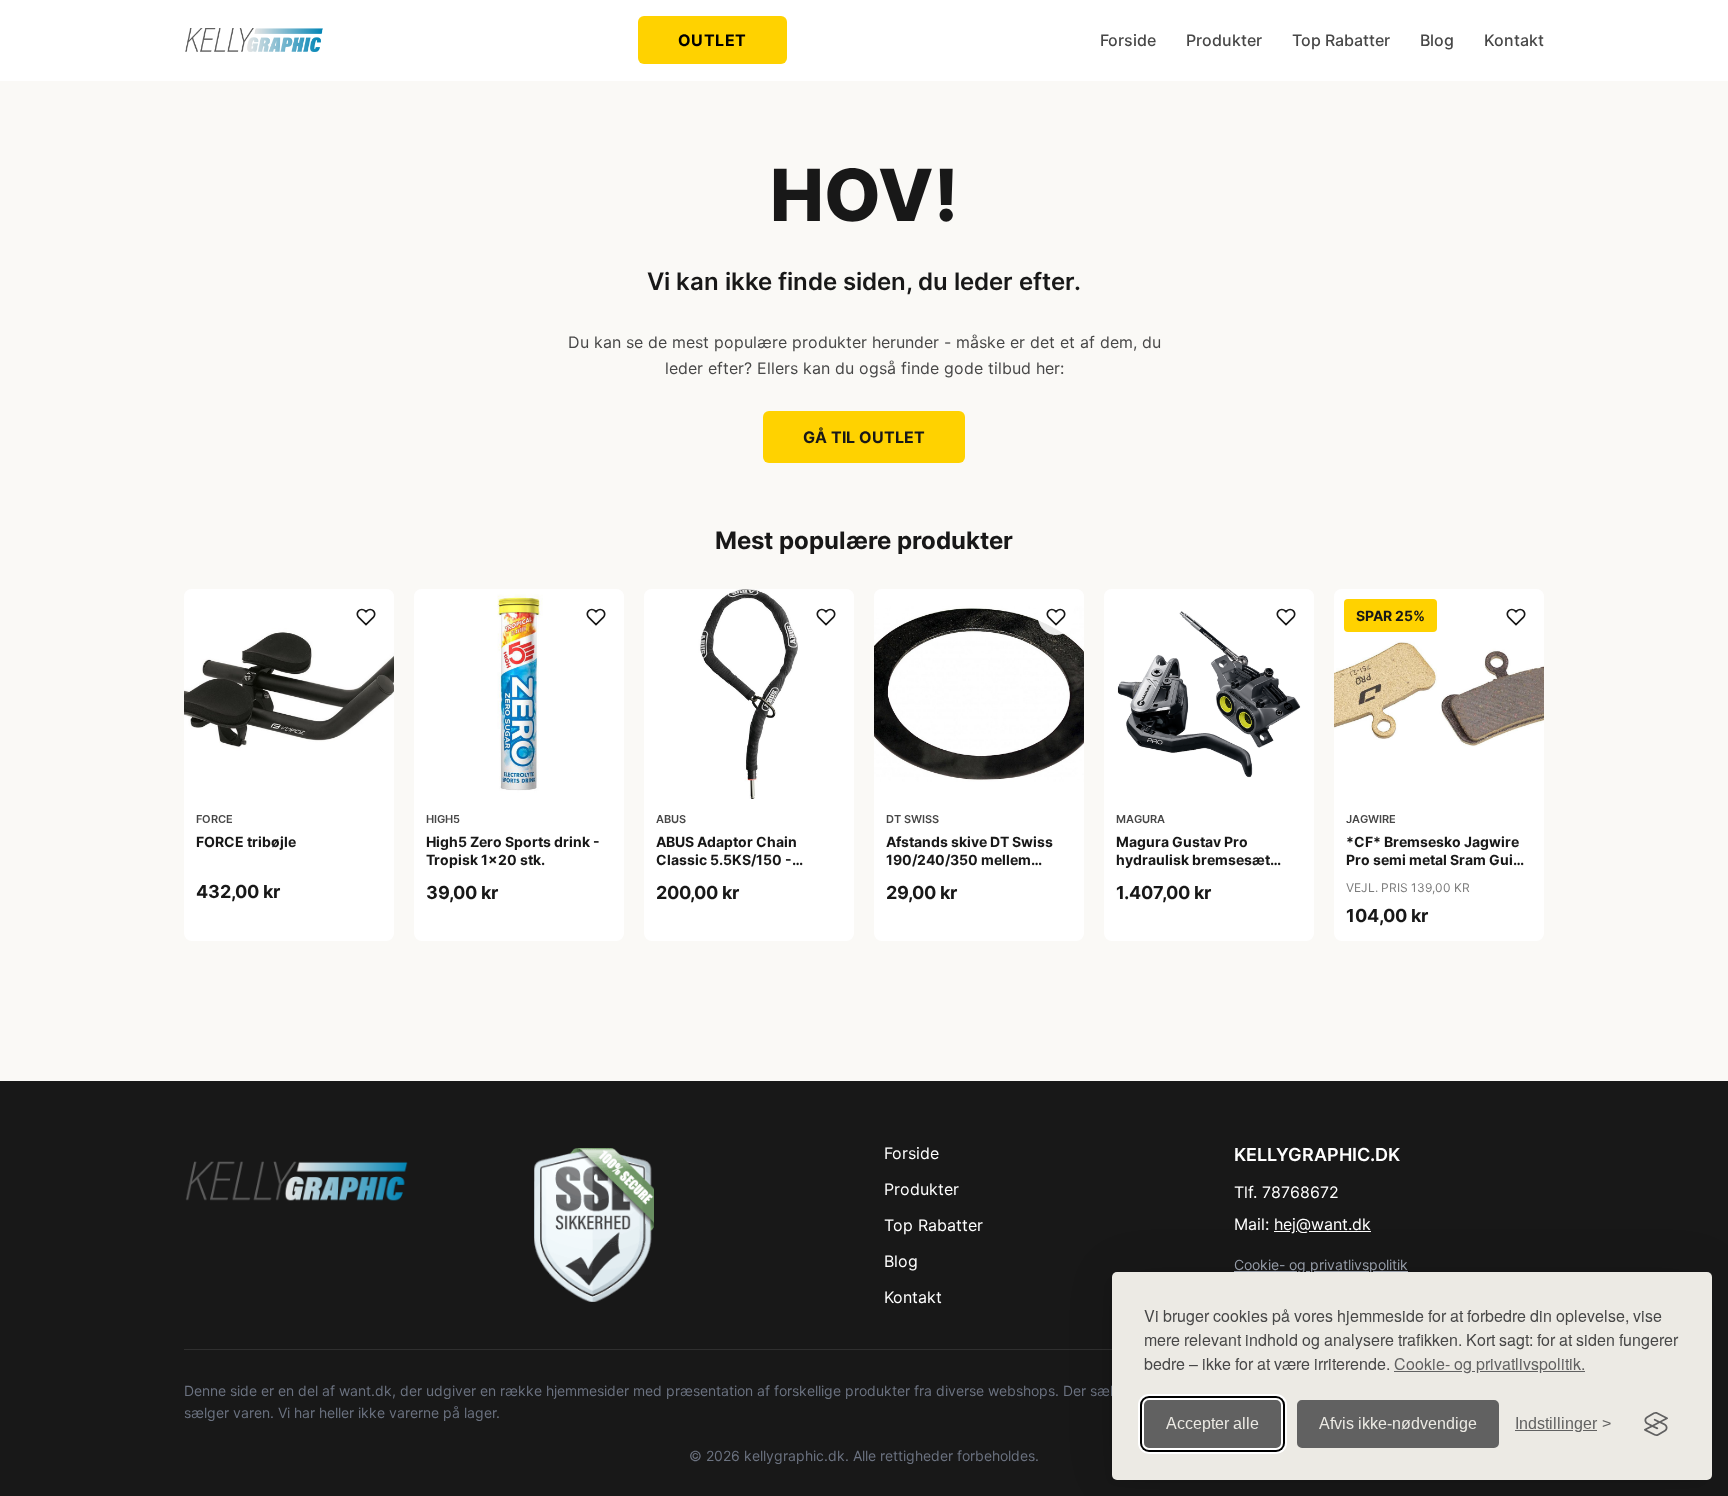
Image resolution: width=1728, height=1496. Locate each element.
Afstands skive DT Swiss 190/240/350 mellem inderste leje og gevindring (977, 859)
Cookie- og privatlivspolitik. (1489, 1363)
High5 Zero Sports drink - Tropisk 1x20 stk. (513, 850)
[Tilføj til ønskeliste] (366, 617)
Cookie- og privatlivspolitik (1321, 1264)
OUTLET (712, 40)
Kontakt (1514, 40)
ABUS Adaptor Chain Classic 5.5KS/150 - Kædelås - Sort (726, 859)
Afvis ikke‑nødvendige (1398, 1423)
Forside (1128, 40)
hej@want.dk (1322, 1224)
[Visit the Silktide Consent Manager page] (1656, 1424)
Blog (1437, 40)
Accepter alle (1212, 1423)
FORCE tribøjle (246, 841)
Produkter (1224, 40)
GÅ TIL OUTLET (864, 437)
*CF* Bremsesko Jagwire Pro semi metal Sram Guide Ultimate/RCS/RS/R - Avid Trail (1438, 869)
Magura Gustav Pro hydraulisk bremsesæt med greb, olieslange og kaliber (1198, 869)
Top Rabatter (1341, 40)
